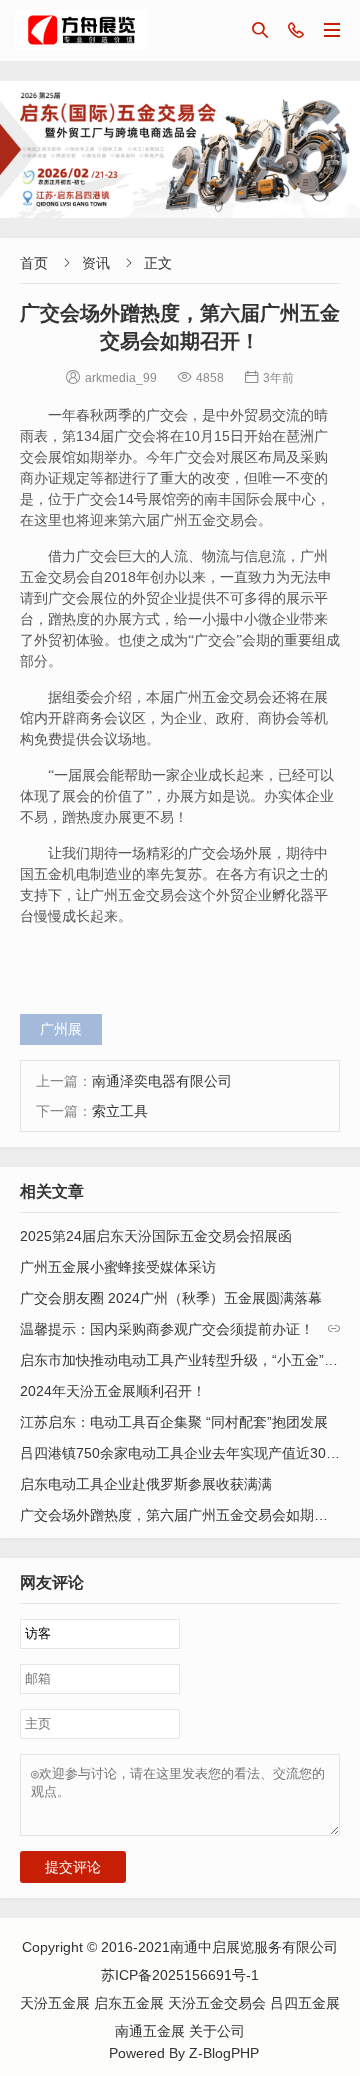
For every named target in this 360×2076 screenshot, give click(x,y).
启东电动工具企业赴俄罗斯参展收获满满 (146, 1484)
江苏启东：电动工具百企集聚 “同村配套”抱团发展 (174, 1422)
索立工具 (120, 1111)
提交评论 (73, 1867)
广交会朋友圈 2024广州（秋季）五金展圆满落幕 (171, 1298)
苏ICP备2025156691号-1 (180, 1975)
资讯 (96, 263)
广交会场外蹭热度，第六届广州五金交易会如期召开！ (188, 1515)
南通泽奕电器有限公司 (162, 1081)
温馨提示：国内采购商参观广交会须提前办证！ (167, 1329)
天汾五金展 (57, 2003)
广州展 (61, 1029)
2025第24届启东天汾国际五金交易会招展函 (156, 1236)
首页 (34, 263)
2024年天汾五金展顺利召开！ (113, 1391)
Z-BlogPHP (224, 2053)
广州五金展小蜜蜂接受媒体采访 (118, 1267)
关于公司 (217, 2031)
